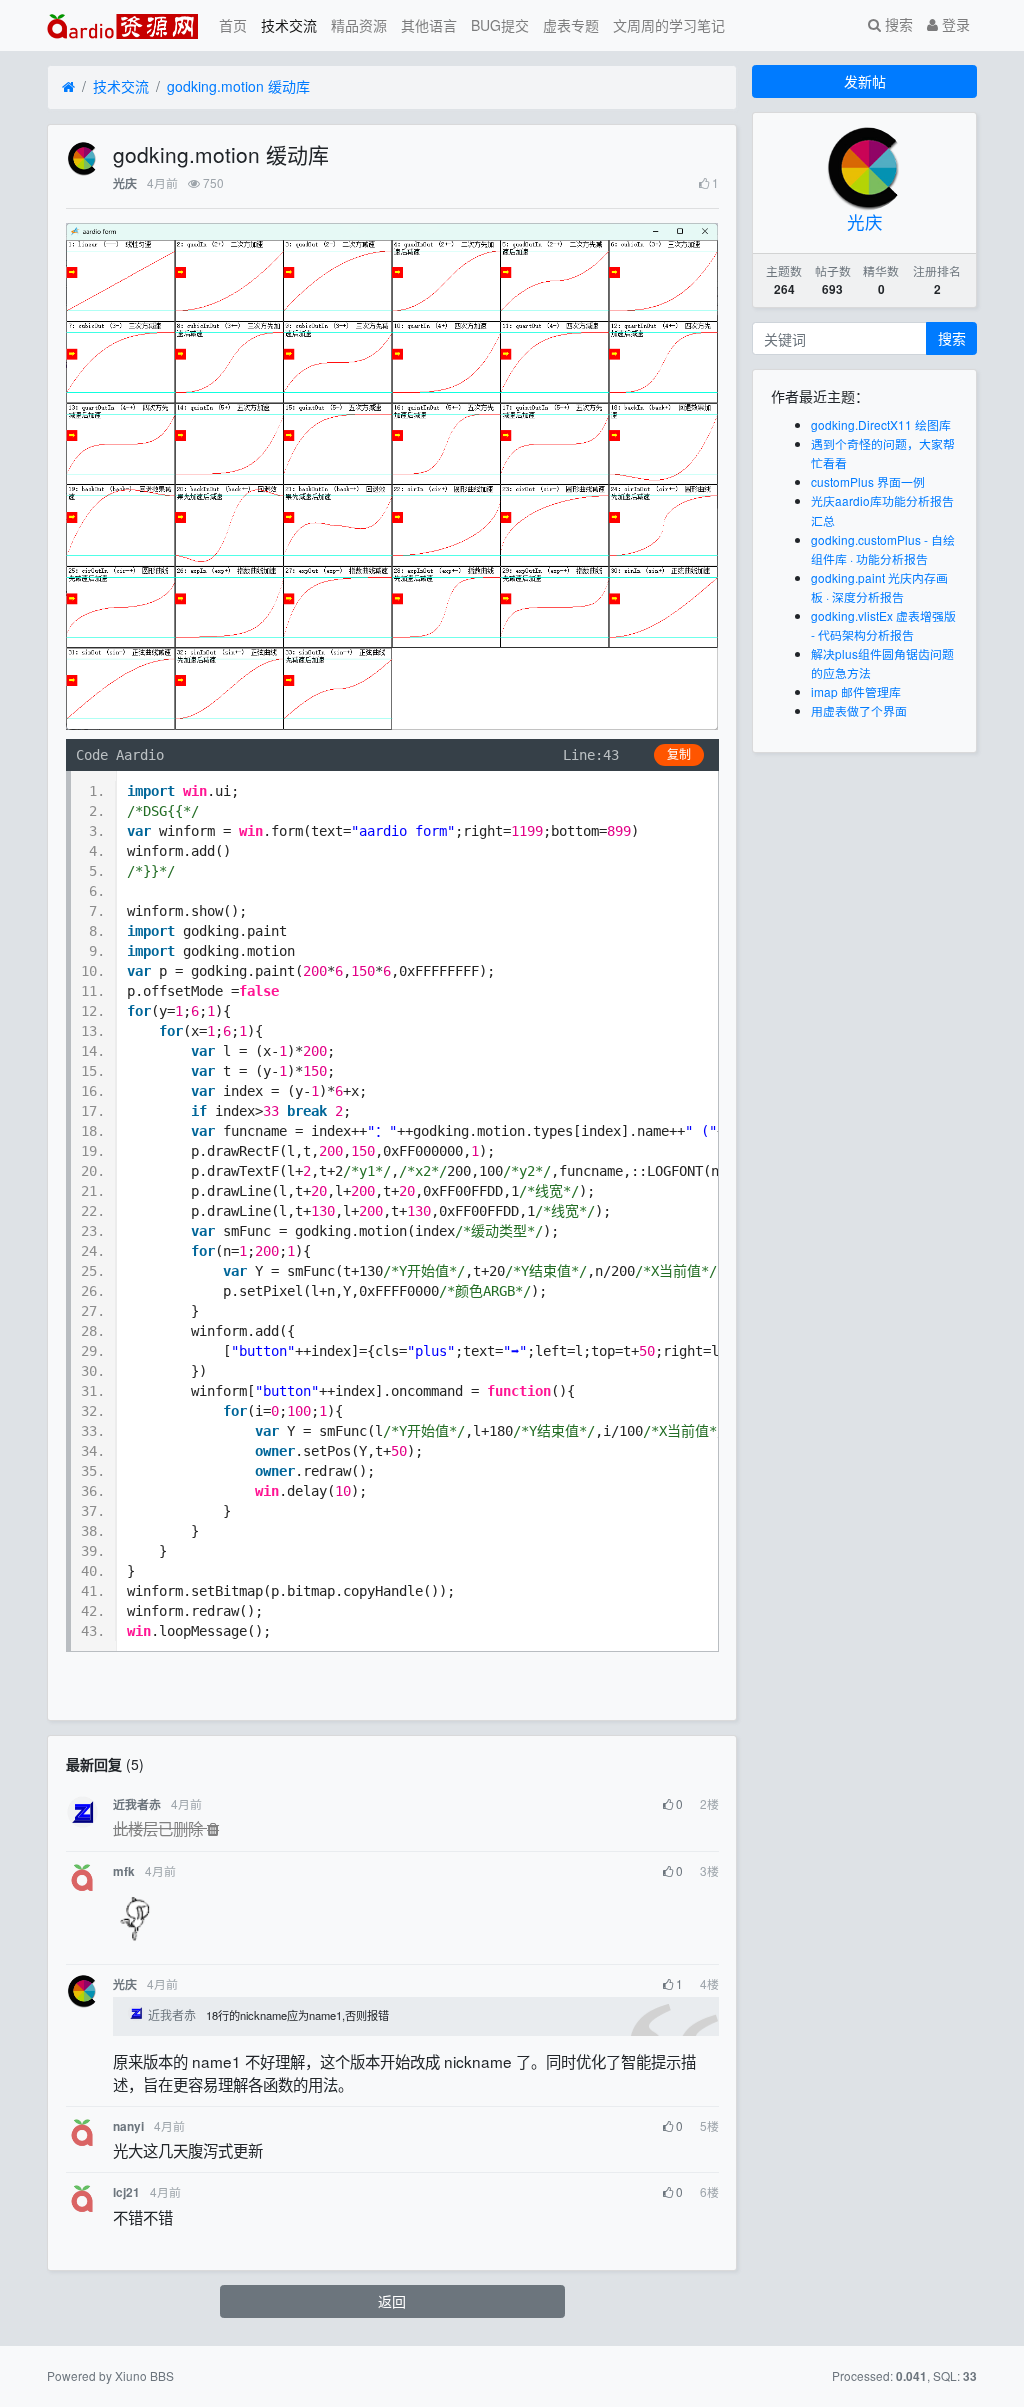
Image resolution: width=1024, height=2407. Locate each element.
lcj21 (126, 2192)
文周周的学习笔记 (669, 25)
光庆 (125, 183)
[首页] (68, 87)
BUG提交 (500, 25)
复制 (679, 755)
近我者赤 (137, 1804)
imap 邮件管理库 (856, 691)
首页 (233, 25)
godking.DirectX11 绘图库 (881, 424)
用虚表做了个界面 (859, 710)
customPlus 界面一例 (868, 481)
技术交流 (289, 25)
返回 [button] (392, 2301)
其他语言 (429, 25)
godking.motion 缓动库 (238, 86)
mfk (124, 1871)
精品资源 (359, 25)
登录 (954, 24)
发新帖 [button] (865, 81)
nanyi (128, 2126)
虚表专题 (571, 25)
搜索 (897, 24)
